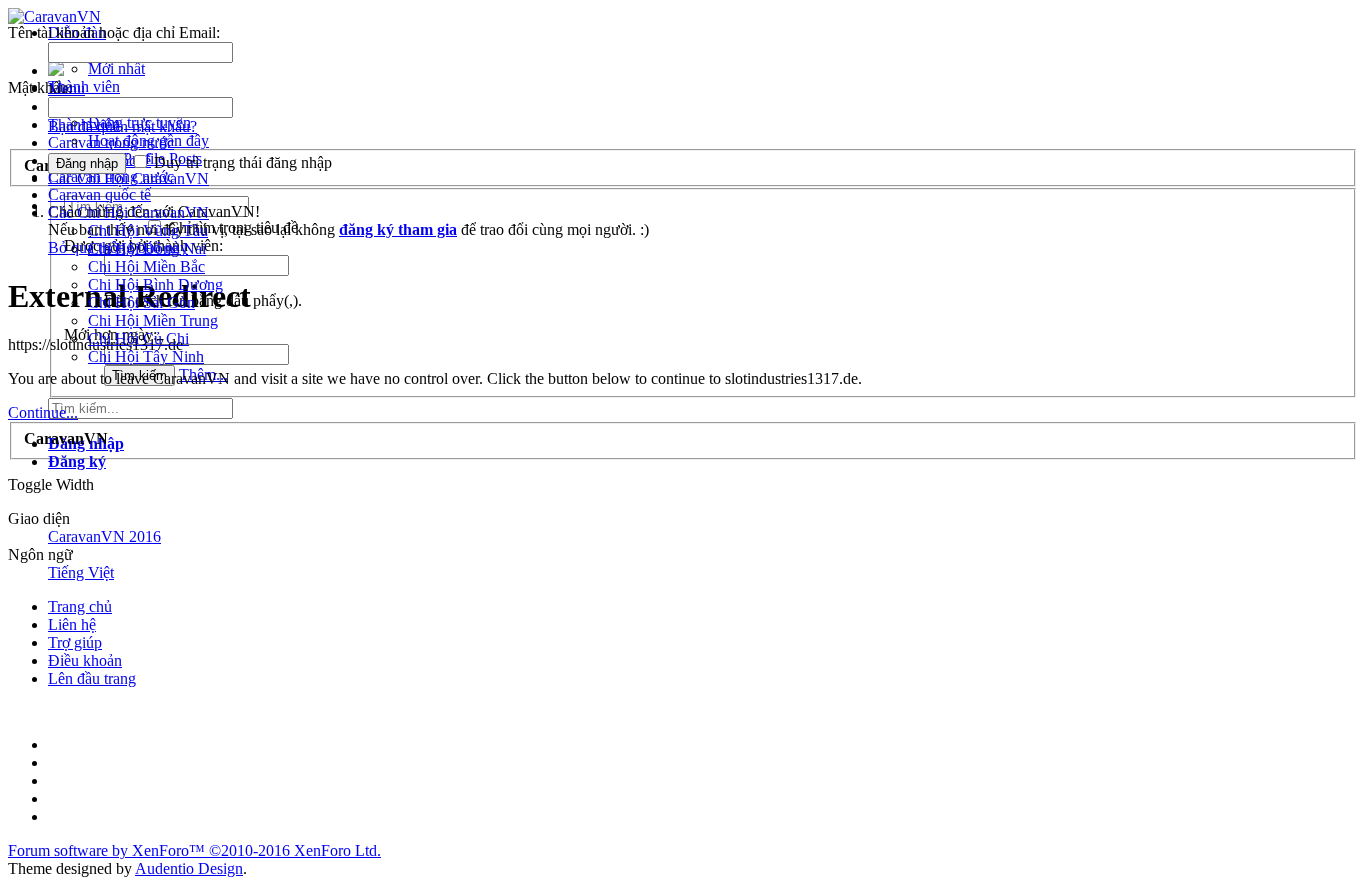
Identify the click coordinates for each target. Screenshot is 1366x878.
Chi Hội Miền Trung (153, 320)
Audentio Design (189, 868)
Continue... (43, 412)
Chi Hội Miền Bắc (146, 266)
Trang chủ (80, 606)
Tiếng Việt (81, 572)
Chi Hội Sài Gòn (141, 302)
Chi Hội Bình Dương (155, 284)
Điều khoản (85, 660)
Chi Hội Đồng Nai (147, 248)
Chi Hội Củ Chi (138, 338)
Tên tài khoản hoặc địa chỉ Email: (114, 32)
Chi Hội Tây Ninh (146, 356)
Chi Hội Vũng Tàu (148, 230)
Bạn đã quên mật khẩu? (122, 126)
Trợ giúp (75, 642)
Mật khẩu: (40, 87)
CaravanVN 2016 (104, 536)
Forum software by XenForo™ (194, 850)
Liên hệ (72, 624)
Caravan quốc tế (99, 194)
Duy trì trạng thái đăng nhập (241, 162)
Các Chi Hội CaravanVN (128, 212)
